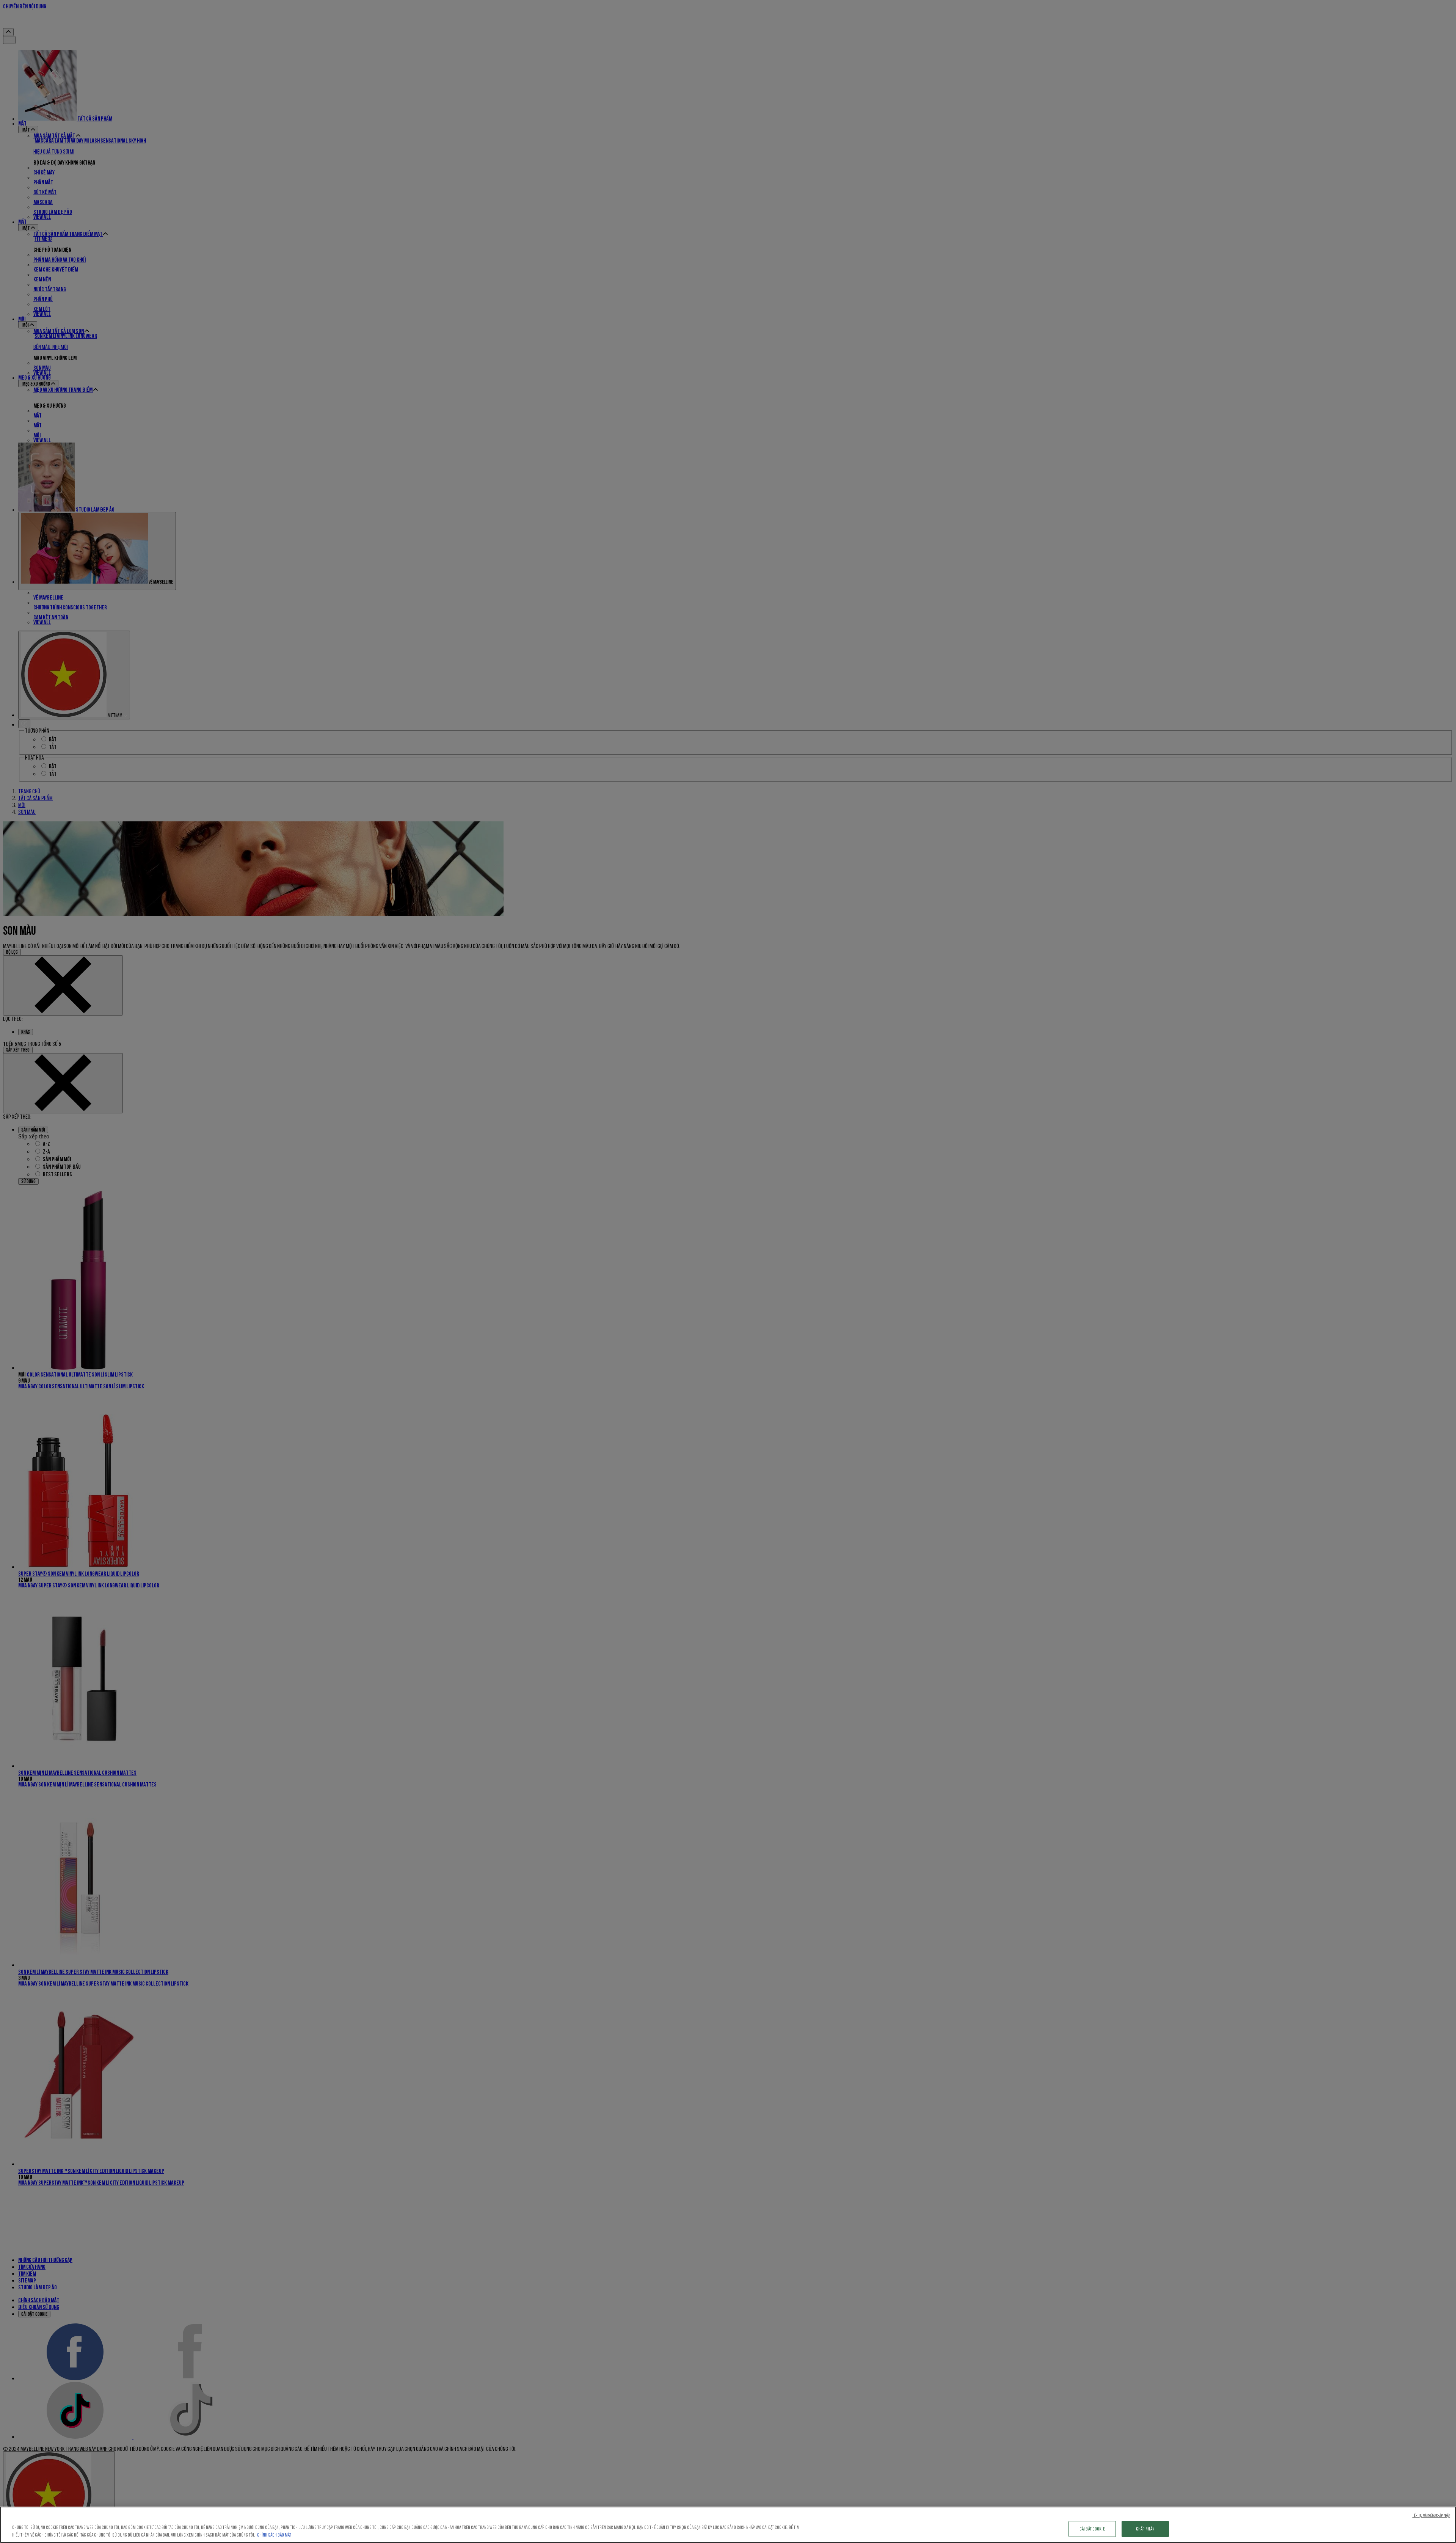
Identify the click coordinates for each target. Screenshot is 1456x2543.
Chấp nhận (1145, 2529)
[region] (728, 2525)
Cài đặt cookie (1092, 2529)
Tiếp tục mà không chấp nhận (1431, 2516)
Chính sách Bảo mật (274, 2535)
